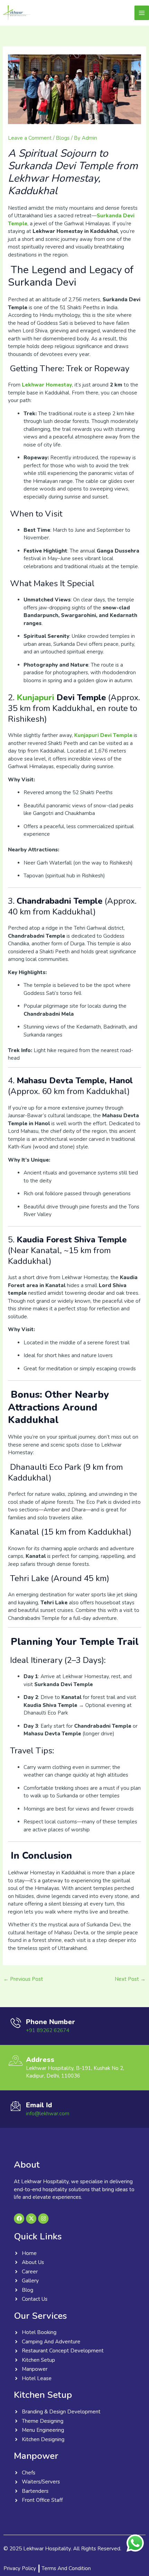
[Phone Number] (16, 2023)
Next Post (130, 1979)
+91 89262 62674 (48, 2030)
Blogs (63, 138)
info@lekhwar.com (48, 2114)
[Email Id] (16, 2106)
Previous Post (23, 1979)
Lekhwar (55, 13)
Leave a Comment (30, 138)
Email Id (39, 2105)
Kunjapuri (35, 697)
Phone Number (51, 2022)
